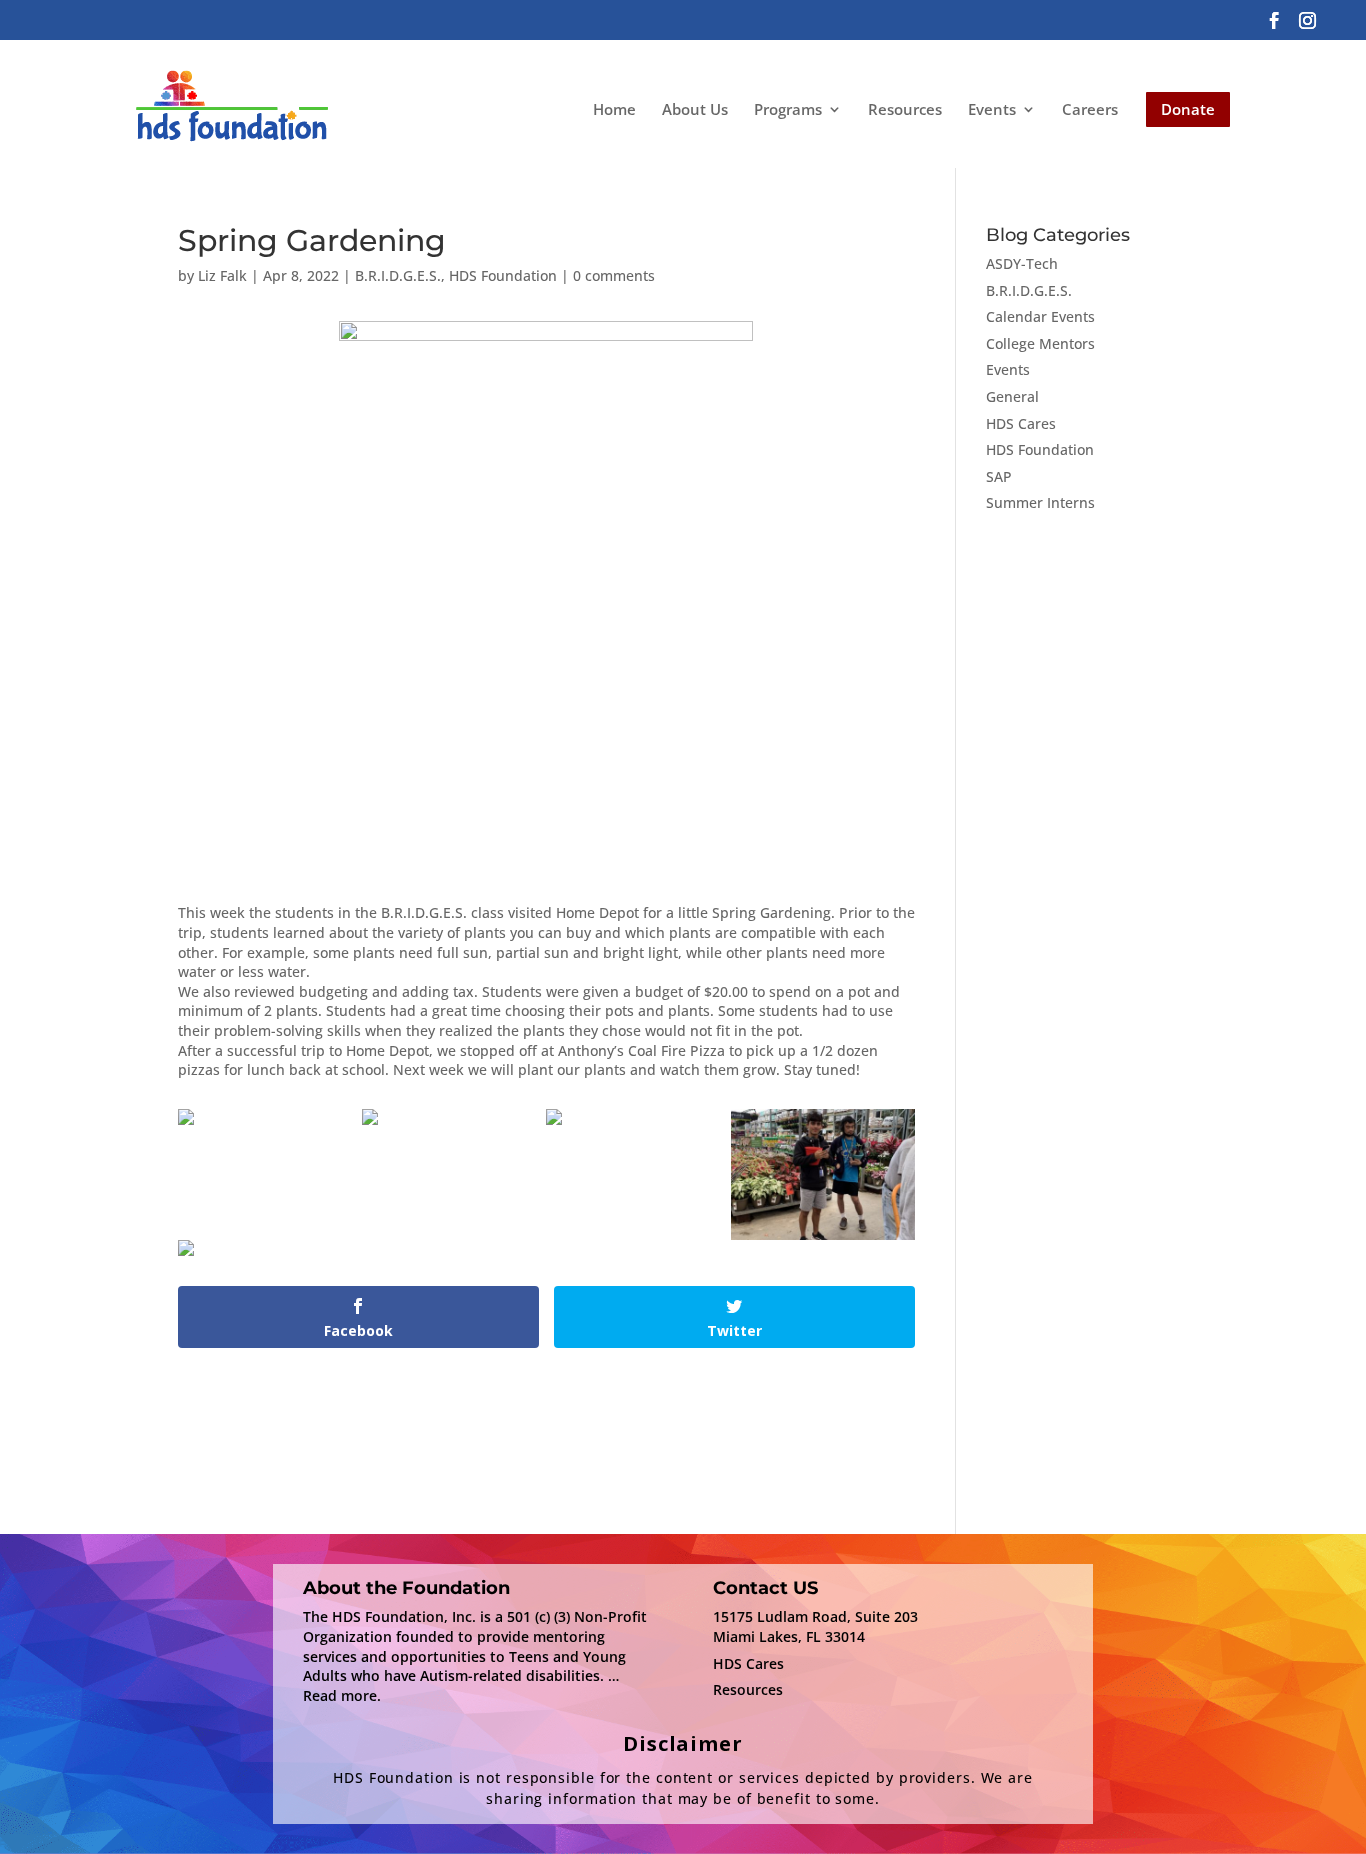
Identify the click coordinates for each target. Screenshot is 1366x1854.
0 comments (614, 275)
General (1012, 396)
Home (614, 109)
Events (992, 110)
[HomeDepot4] (370, 1124)
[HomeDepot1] (554, 1124)
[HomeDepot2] (823, 1239)
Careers (1090, 109)
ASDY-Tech (1022, 263)
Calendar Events (1040, 316)
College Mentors (1040, 343)
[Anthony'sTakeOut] (186, 1124)
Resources (905, 109)
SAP (999, 476)
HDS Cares (1021, 423)
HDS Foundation (503, 275)
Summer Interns (1040, 502)
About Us (695, 109)
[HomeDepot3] (186, 1255)
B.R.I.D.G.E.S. (398, 275)
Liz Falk (222, 275)
